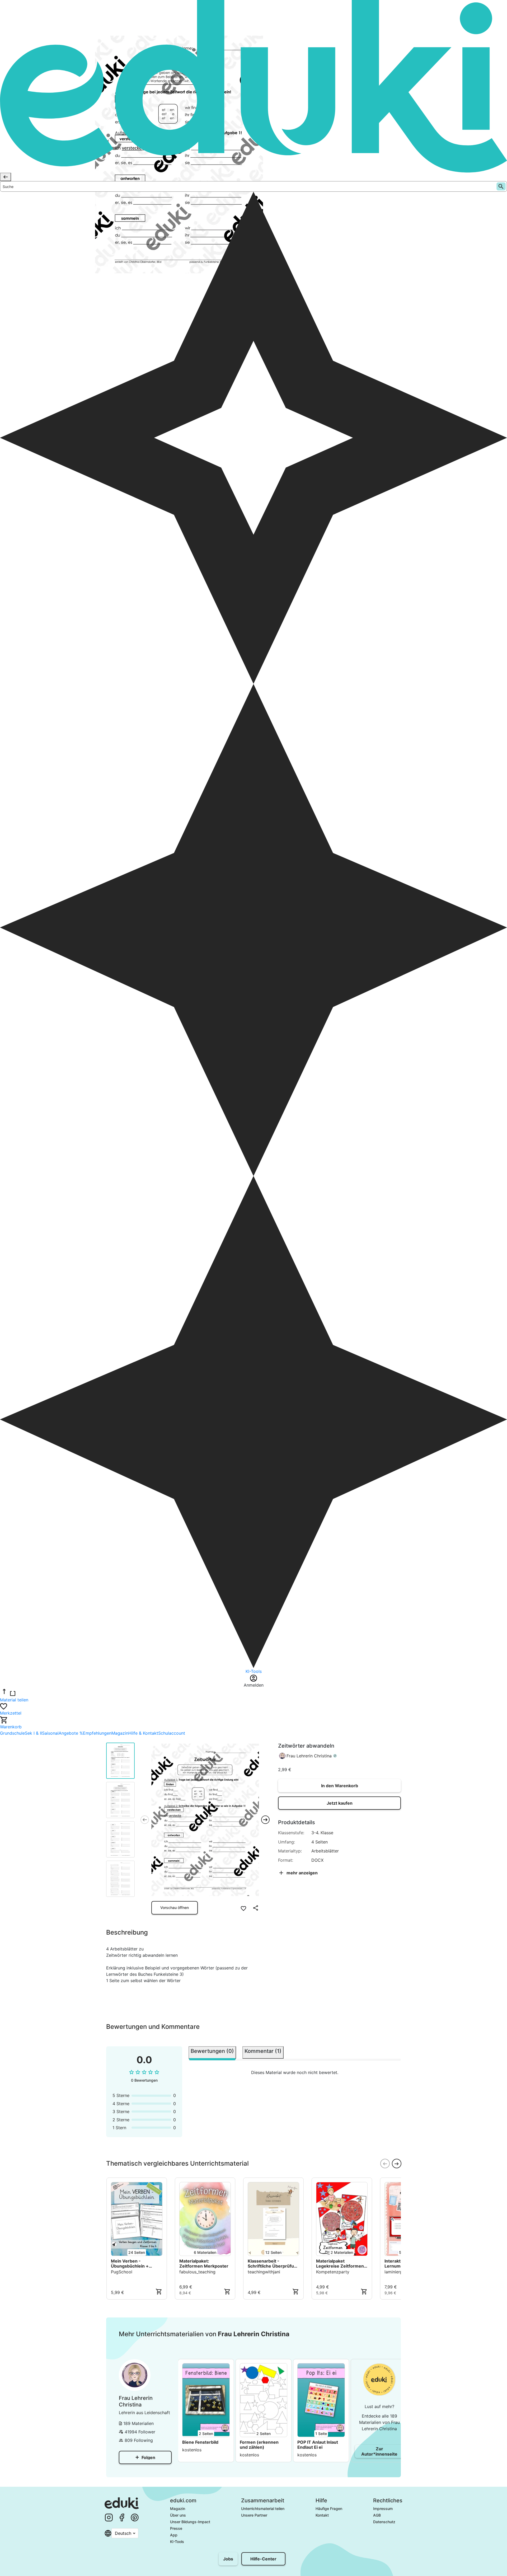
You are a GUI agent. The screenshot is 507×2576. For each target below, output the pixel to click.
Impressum (383, 2509)
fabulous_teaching (197, 2272)
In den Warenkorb (340, 1786)
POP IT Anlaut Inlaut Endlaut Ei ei (318, 2445)
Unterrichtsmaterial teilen (263, 2509)
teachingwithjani (264, 2272)
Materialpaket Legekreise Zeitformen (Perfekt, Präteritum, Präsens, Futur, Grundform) (340, 2264)
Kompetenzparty (333, 2272)
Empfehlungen (97, 1733)
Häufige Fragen (329, 2509)
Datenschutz (384, 2522)
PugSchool (122, 2272)
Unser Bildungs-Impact (190, 2522)
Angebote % (71, 1733)
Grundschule (12, 1733)
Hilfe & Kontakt (143, 1733)
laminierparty (398, 2272)
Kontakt (322, 2515)
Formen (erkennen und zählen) (259, 2445)
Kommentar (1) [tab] (263, 2051)
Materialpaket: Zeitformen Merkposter (204, 2264)
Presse (176, 2528)
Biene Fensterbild (200, 2442)
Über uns (178, 2515)
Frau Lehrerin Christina (309, 1756)
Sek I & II (33, 1733)
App (174, 2535)
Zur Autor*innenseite (379, 2451)
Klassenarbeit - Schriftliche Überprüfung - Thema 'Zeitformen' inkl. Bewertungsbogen (273, 2264)
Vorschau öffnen (175, 1908)
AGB (377, 2515)
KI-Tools (177, 2542)
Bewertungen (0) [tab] (212, 2051)
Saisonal (50, 1733)
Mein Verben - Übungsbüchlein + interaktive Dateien (131, 2264)
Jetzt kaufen (340, 1803)
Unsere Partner (254, 2515)
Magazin (120, 1733)
